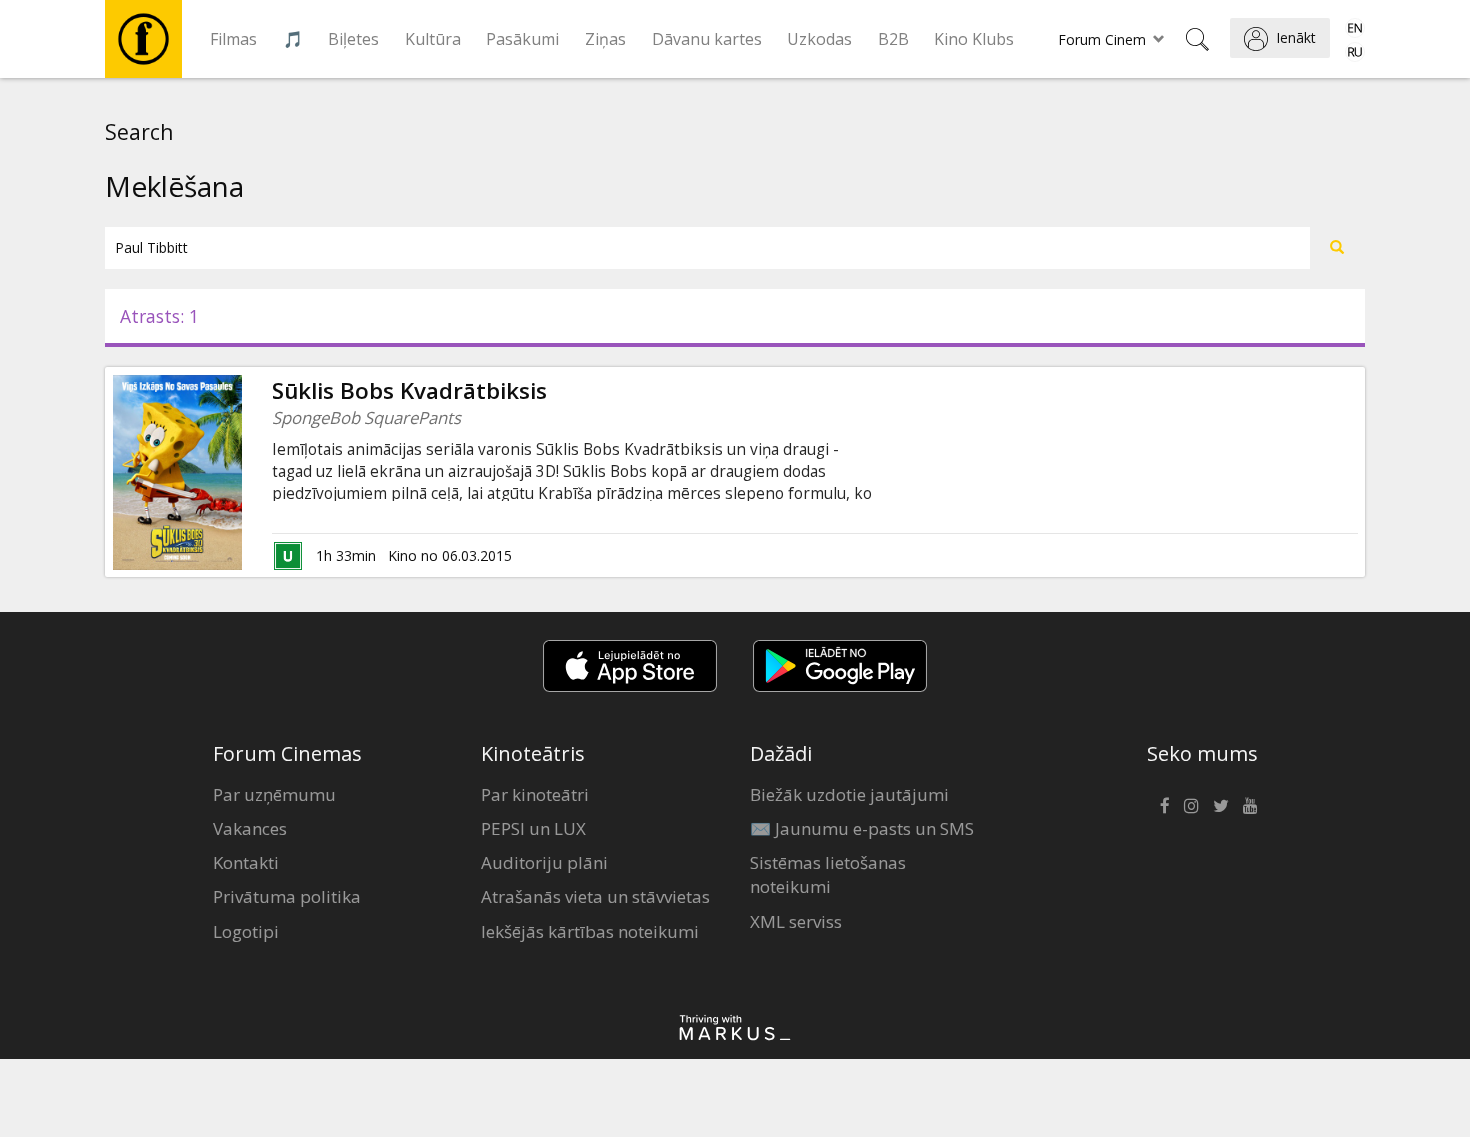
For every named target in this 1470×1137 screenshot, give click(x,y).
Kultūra (433, 39)
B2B (893, 39)
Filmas (233, 39)
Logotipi (246, 931)
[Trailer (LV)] (242, 472)
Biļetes (353, 39)
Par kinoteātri (535, 794)
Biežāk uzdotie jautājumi (849, 794)
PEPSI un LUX (533, 828)
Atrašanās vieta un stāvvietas (595, 896)
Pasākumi (522, 39)
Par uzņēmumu (274, 794)
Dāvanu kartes (707, 39)
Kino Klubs (974, 39)
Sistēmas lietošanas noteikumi (828, 874)
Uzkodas (819, 39)
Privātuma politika (287, 896)
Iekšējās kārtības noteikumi (590, 931)
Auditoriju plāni (544, 862)
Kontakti (246, 862)
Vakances (250, 828)
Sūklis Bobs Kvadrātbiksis (409, 390)
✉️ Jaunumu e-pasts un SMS (862, 828)
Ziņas (605, 39)
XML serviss (796, 921)
